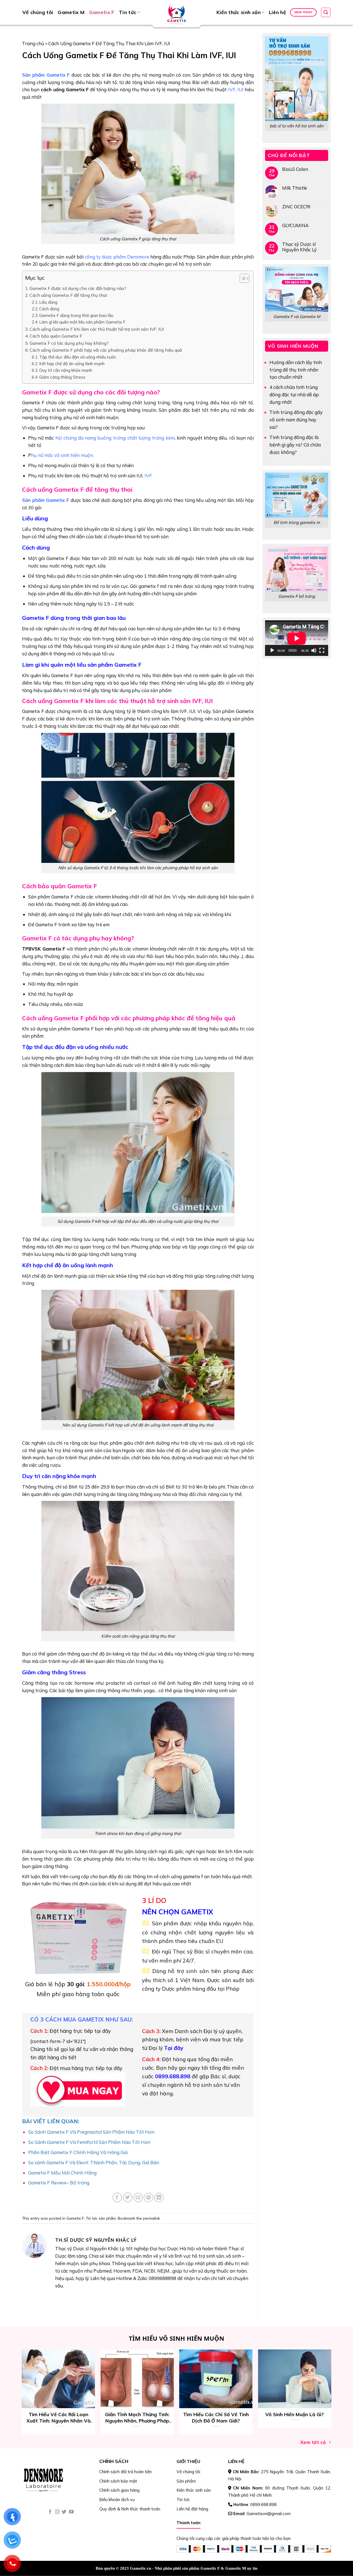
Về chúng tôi (38, 12)
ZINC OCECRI (296, 207)
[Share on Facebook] (117, 2197)
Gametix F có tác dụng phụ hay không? (69, 343)
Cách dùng (49, 309)
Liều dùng (48, 302)
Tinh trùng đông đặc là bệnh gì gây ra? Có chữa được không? (295, 445)
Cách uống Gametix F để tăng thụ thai (68, 295)
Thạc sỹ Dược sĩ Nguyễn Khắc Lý (299, 247)
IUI (240, 89)
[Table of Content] (244, 278)
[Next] (337, 2379)
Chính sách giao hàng (119, 2490)
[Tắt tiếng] (314, 650)
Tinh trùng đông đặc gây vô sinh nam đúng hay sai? (296, 420)
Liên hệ (278, 12)
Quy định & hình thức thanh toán (130, 2509)
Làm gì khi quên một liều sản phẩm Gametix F (82, 322)
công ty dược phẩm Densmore (117, 257)
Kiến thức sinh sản (239, 12)
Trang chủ (33, 43)
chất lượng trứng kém (151, 438)
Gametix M (71, 12)
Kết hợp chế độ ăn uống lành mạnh (72, 364)
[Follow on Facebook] (50, 2512)
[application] (297, 638)
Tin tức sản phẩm (101, 2218)
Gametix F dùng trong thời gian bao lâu (76, 315)
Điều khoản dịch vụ (117, 2500)
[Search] (326, 12)
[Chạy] (272, 650)
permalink (152, 2218)
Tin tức (128, 12)
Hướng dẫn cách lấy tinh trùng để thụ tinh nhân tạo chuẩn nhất (296, 370)
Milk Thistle (295, 188)
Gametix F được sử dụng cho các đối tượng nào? (78, 288)
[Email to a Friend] (138, 2197)
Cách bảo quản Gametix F (56, 336)
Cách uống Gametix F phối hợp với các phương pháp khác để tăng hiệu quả (106, 350)
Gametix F (102, 12)
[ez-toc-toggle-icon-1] (242, 279)
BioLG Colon (295, 169)
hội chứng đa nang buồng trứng (90, 438)
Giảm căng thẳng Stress (62, 377)
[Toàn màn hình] (322, 650)
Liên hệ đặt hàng (192, 2509)
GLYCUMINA (295, 225)
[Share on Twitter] (128, 2197)
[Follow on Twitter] (64, 2512)
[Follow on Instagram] (57, 2512)
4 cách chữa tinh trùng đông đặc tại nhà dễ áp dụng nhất (294, 395)
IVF (232, 89)
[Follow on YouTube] (71, 2512)
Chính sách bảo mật (118, 2481)
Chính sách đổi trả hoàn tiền (125, 2472)
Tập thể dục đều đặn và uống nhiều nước (78, 357)
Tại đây (174, 2048)
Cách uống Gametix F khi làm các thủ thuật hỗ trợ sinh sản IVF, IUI (97, 329)
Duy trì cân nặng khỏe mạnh (66, 370)
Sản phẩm (186, 2481)
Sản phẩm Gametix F (46, 75)
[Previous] (16, 2379)
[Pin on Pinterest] (149, 2197)
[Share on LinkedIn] (159, 2197)
